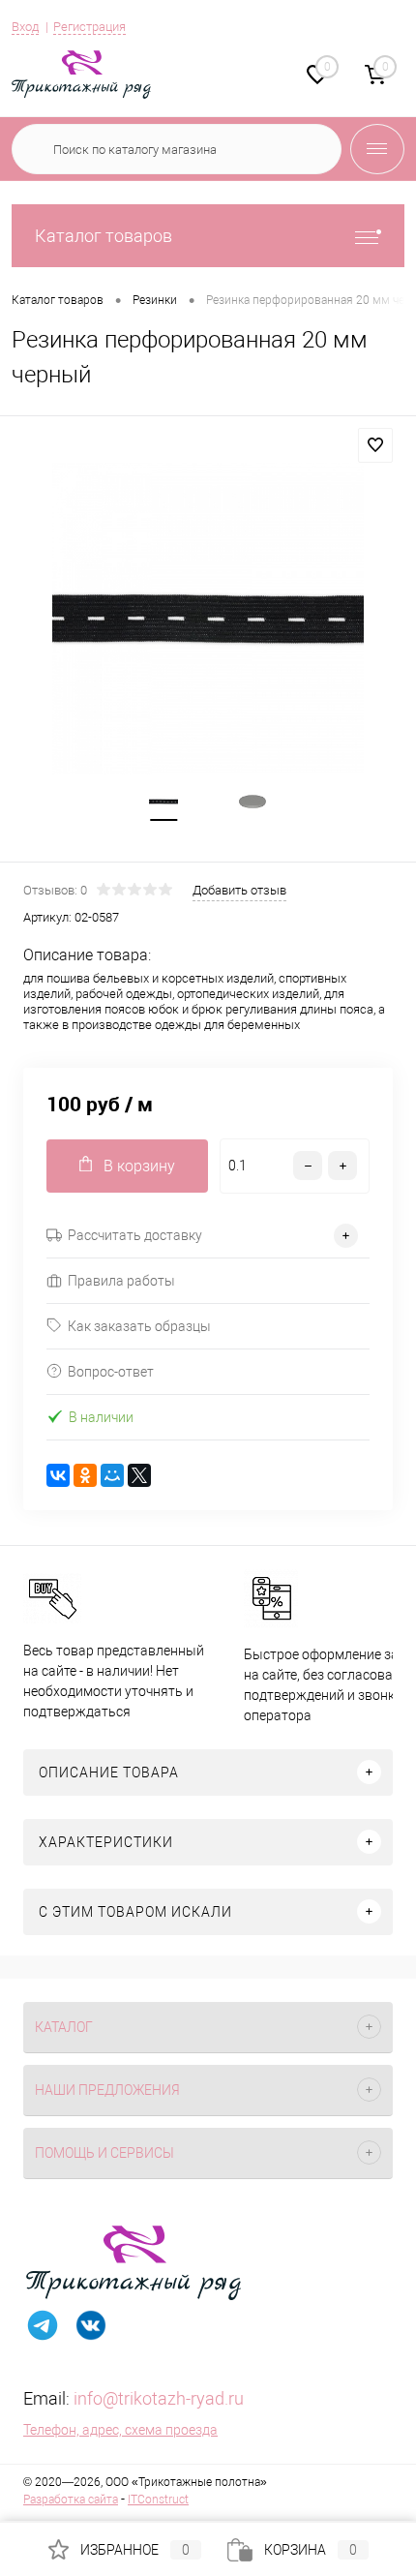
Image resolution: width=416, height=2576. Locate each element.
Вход (25, 27)
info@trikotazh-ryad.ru (159, 2398)
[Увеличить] (208, 619)
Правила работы (121, 1281)
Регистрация (89, 27)
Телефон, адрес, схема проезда (120, 2430)
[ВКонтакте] (58, 1475)
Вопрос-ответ (111, 1372)
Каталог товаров (104, 236)
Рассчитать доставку (135, 1235)
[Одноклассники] (85, 1475)
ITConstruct (158, 2500)
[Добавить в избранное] (375, 445)
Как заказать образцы (139, 1326)
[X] (139, 1475)
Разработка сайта (71, 2500)
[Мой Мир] (112, 1475)
